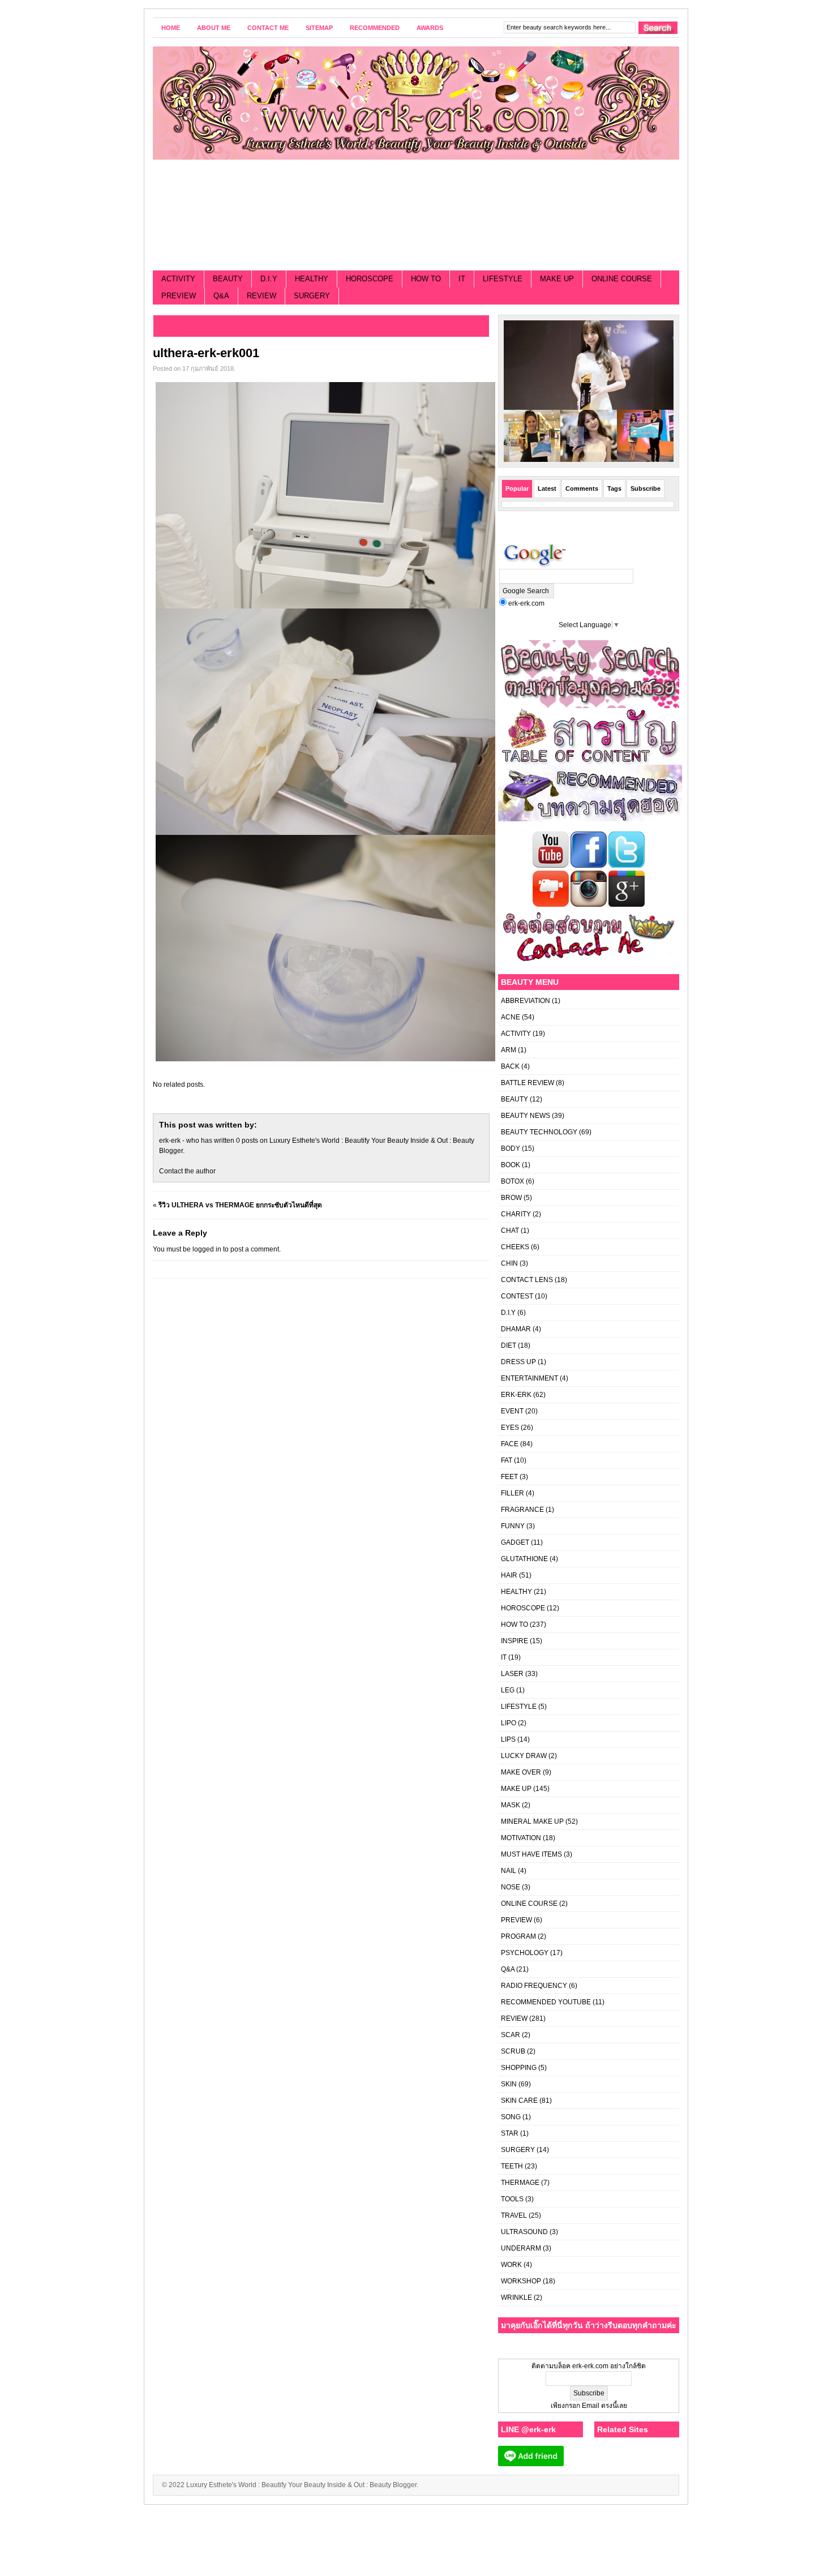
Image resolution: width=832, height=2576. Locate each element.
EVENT (512, 1411)
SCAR (511, 2035)
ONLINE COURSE (622, 279)
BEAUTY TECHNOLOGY (539, 1132)
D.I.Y (269, 279)
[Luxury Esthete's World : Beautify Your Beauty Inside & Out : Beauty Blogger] (416, 103)
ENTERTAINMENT (529, 1378)
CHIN (509, 1263)
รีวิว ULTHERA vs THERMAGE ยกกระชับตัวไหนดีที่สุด (240, 1205)
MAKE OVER (521, 1772)
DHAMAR (516, 1329)
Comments (582, 488)
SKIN (509, 2084)
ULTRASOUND (524, 2232)
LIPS (508, 1739)
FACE (510, 1444)
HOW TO (426, 279)
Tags (614, 488)
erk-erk (170, 1141)
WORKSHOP (521, 2281)
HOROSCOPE (370, 279)
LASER (512, 1674)
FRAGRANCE (522, 1510)
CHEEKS (515, 1247)
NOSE (511, 1887)
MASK (511, 1805)
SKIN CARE (519, 2101)
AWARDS (430, 28)
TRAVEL (514, 2215)
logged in (207, 1249)
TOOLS (512, 2199)
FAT (507, 1460)
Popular (517, 488)
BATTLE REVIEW (527, 1083)
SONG (511, 2117)
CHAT (510, 1231)
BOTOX (513, 1181)
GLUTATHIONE (524, 1559)
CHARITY (516, 1214)
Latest (547, 488)
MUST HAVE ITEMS (531, 1854)
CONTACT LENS (527, 1280)
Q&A (221, 296)
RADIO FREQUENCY (534, 1986)
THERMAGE (520, 2183)
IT (462, 279)
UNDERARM (521, 2248)
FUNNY (513, 1526)
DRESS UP (518, 1362)
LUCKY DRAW (524, 1756)
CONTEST (517, 1296)
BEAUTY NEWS (526, 1116)
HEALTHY (312, 279)
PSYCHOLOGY (525, 1953)
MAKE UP (557, 279)
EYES (510, 1428)
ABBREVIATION (526, 1001)
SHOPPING (519, 2068)
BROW (511, 1198)
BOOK (511, 1165)
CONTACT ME (268, 28)
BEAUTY (228, 279)
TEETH (512, 2166)
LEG (508, 1690)
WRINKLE (516, 2298)
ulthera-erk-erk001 (206, 353)
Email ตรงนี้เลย (604, 2406)
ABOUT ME (214, 28)
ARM (509, 1050)
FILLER (513, 1493)
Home (171, 28)
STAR (510, 2133)
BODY (511, 1148)
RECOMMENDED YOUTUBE (546, 2002)
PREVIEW (179, 296)
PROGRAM (518, 1936)
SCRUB (513, 2051)
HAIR (509, 1575)
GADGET (515, 1542)
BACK (510, 1066)
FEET (509, 1477)
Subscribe (646, 488)
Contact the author (187, 1171)
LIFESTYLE (503, 279)
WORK (511, 2265)
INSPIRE (514, 1641)
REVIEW (261, 296)
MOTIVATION (521, 1838)
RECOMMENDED (375, 28)
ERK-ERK (516, 1395)
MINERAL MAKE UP (532, 1821)
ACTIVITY (178, 279)
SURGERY (312, 296)
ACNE (511, 1017)
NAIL (509, 1871)
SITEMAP (319, 28)
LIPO (509, 1723)
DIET (509, 1345)
